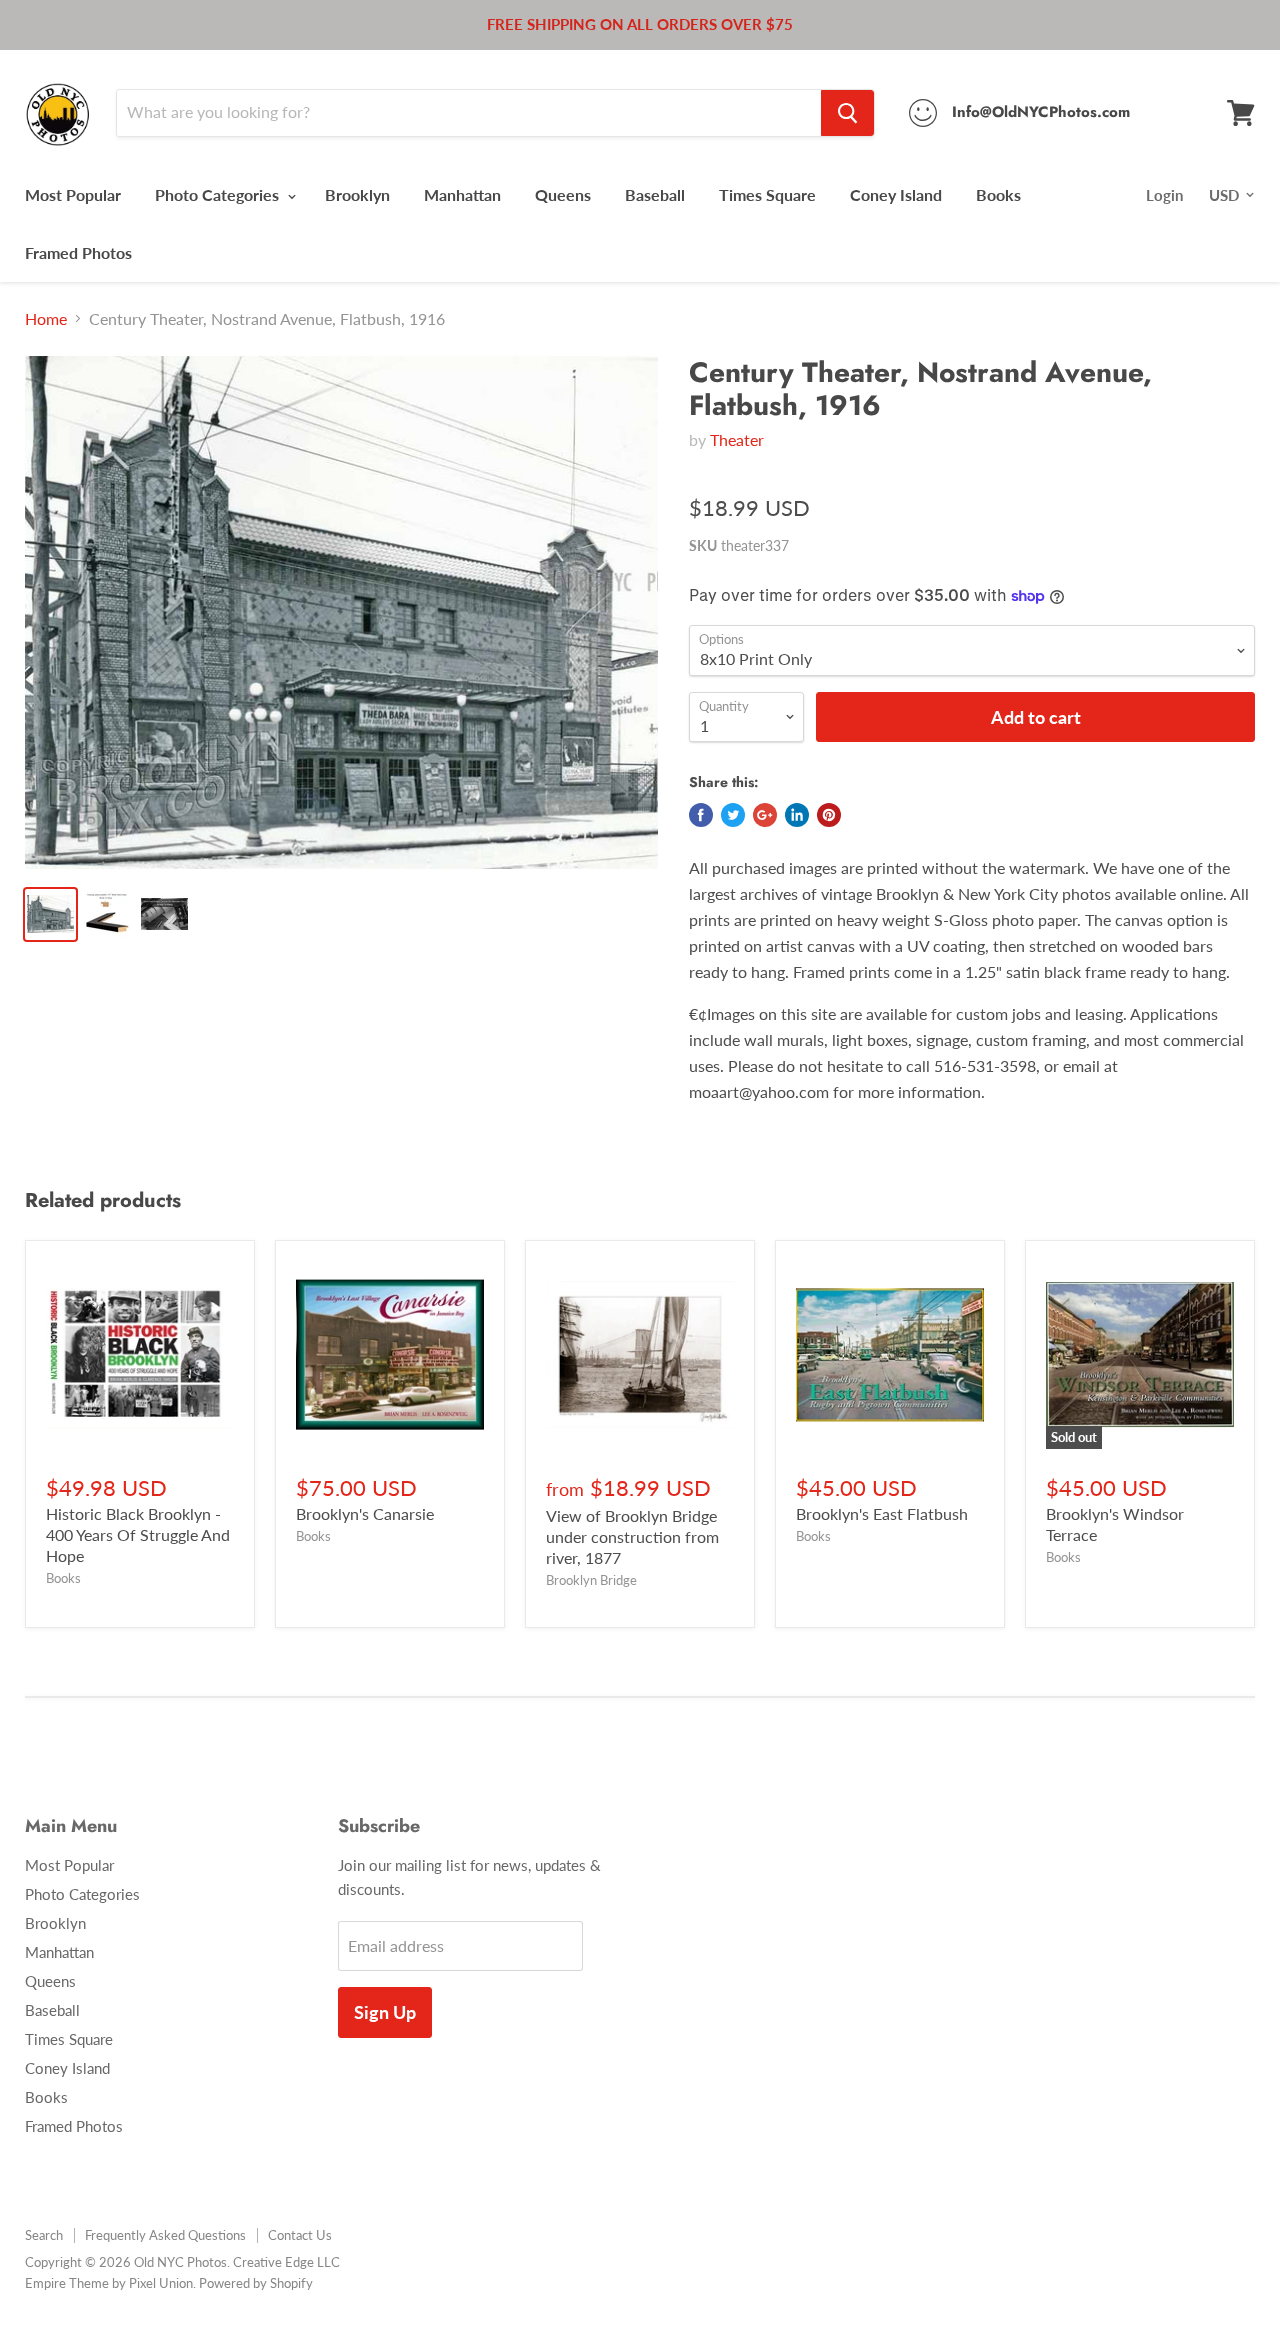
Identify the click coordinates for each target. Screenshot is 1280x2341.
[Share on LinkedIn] (797, 815)
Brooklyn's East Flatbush (882, 1513)
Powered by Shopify (256, 2283)
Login (1164, 195)
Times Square (767, 194)
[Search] (847, 113)
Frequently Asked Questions (165, 2235)
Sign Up (385, 2012)
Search (44, 2235)
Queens (563, 194)
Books (998, 194)
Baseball (655, 194)
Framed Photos (78, 252)
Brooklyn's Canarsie (365, 1513)
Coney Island (896, 194)
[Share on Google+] (765, 815)
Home (46, 319)
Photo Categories (219, 194)
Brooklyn (357, 194)
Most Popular (73, 194)
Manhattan (462, 194)
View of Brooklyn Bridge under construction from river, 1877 (632, 1536)
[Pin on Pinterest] (829, 815)
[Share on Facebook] (701, 815)
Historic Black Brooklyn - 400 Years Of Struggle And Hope (138, 1534)
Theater (737, 439)
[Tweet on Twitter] (733, 815)
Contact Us (300, 2235)
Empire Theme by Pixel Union (109, 2283)
